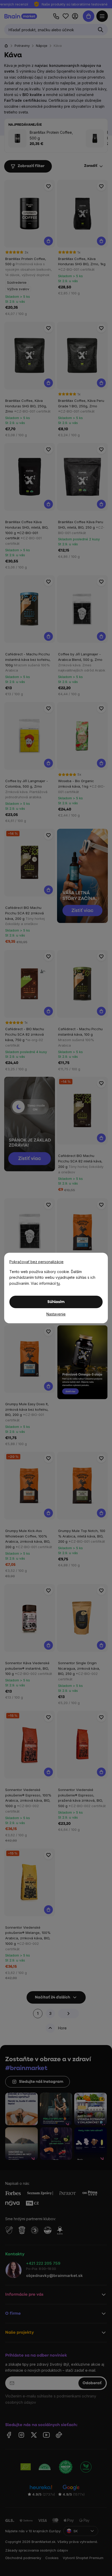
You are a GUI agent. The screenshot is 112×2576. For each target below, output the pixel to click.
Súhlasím (56, 1302)
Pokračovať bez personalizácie (36, 1262)
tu (58, 1283)
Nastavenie (56, 1314)
